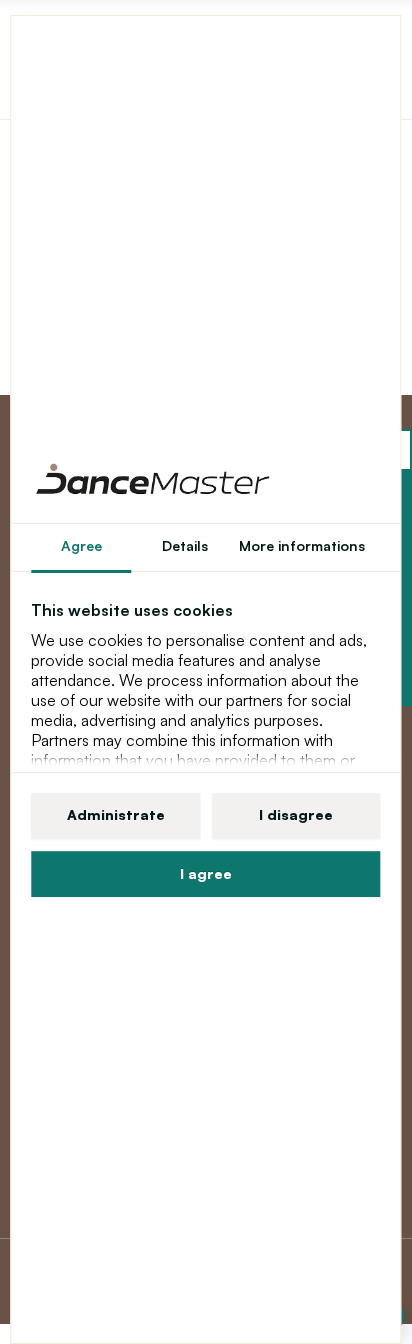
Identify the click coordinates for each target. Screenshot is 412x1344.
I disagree (296, 814)
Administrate (116, 814)
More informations (302, 545)
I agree (206, 873)
